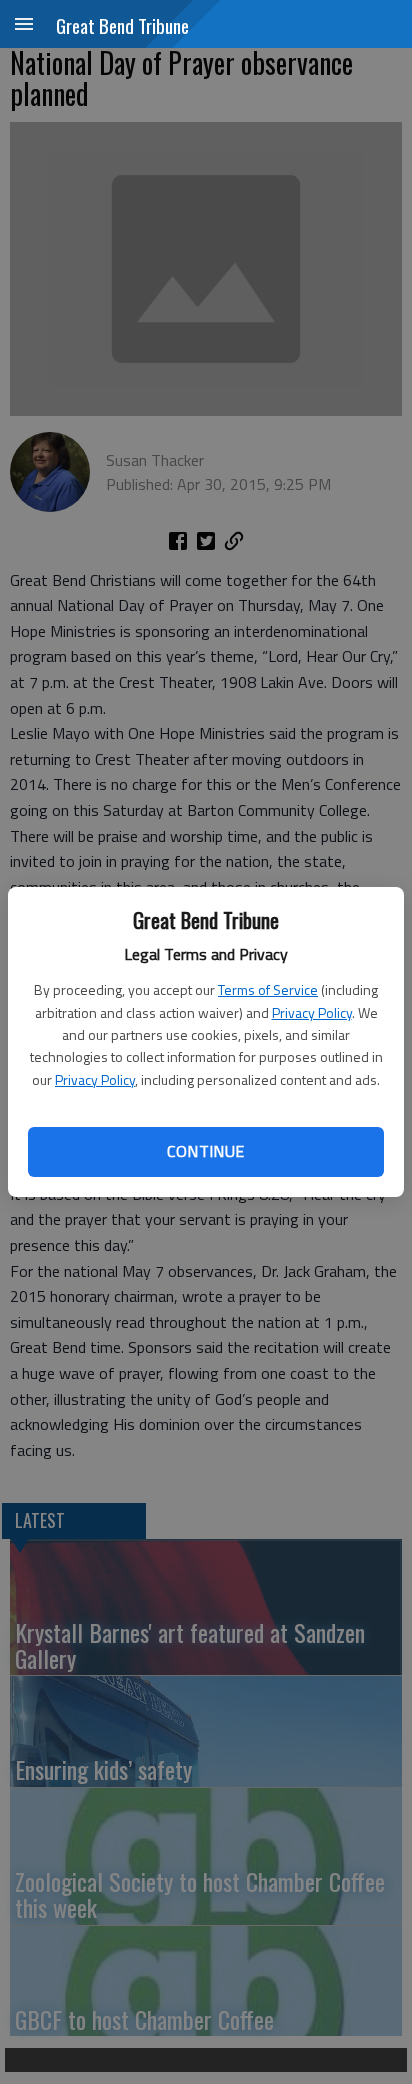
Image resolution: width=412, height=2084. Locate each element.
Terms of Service (268, 989)
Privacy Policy (312, 1012)
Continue (205, 1151)
